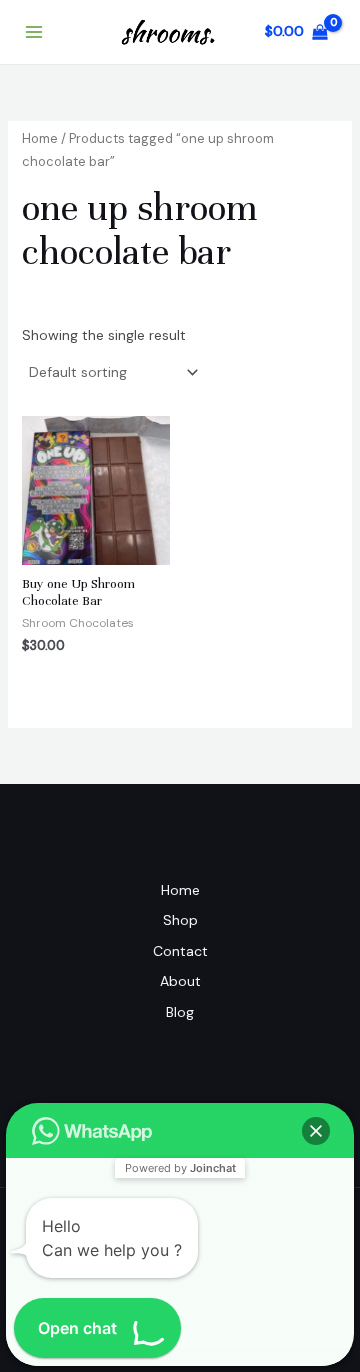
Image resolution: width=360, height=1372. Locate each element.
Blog (180, 1012)
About (180, 981)
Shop (180, 920)
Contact (180, 951)
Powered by (180, 1168)
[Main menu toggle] (34, 32)
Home (40, 138)
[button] (316, 1131)
